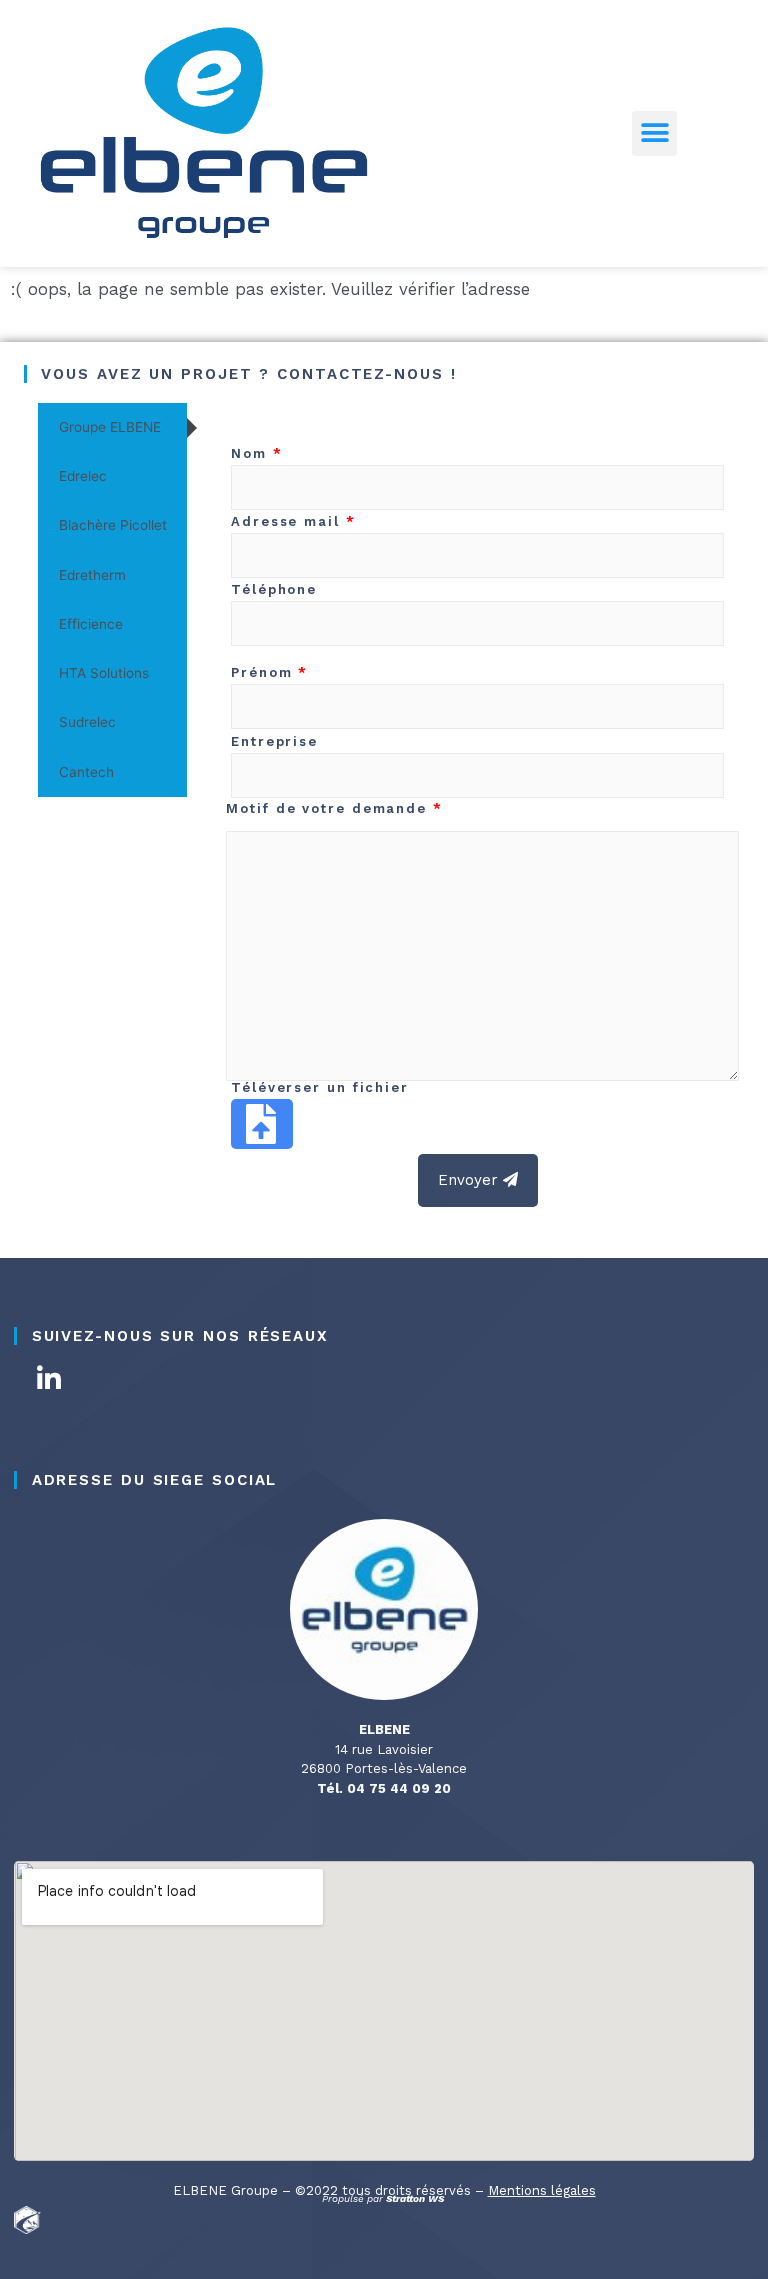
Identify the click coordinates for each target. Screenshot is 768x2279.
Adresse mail (293, 521)
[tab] (112, 427)
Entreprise (274, 741)
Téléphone (274, 589)
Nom (257, 453)
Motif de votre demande (334, 808)
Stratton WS (416, 2198)
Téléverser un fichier (320, 1087)
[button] (654, 133)
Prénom (269, 672)
